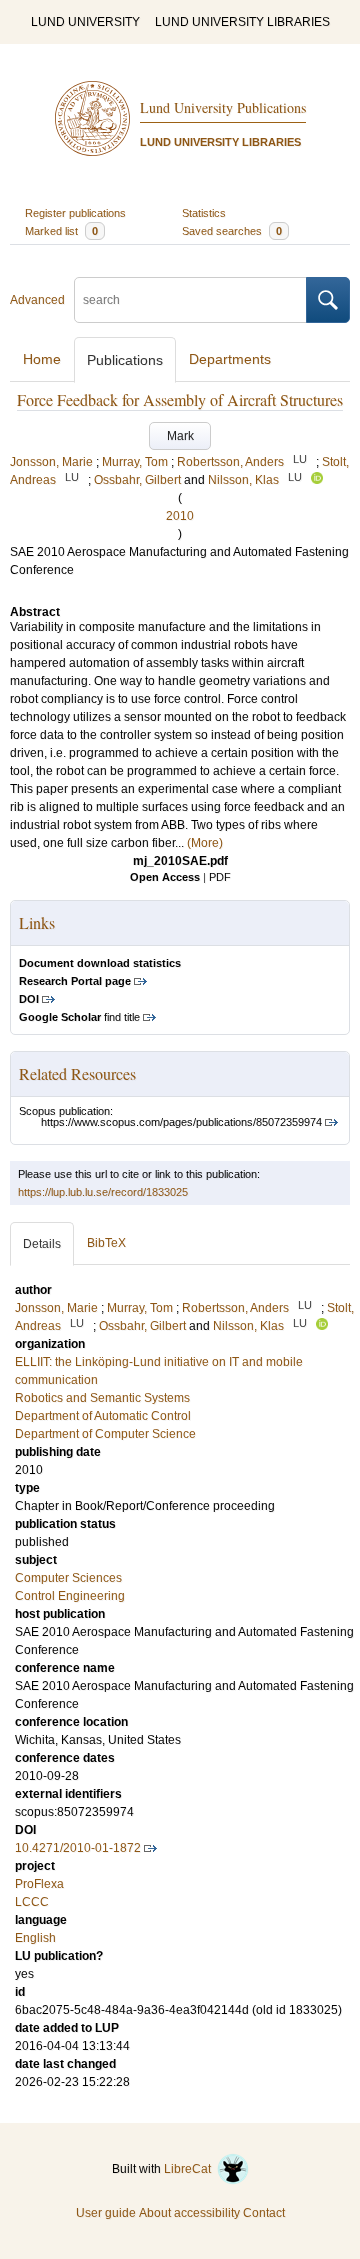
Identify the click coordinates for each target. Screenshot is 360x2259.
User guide (106, 2213)
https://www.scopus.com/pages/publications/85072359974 (181, 1122)
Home (42, 359)
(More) (205, 843)
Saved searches (232, 231)
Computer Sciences (68, 1578)
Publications (125, 360)
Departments (230, 359)
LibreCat (190, 2169)
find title (79, 1017)
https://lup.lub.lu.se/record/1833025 (103, 1192)
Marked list (61, 231)
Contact (264, 2213)
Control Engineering (70, 1596)
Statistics (204, 213)
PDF (220, 877)
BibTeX (106, 1243)
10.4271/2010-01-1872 (78, 1848)
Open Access (165, 877)
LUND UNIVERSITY (85, 22)
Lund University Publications (223, 107)
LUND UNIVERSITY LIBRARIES (242, 22)
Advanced (37, 300)
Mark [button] (180, 436)
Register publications (75, 213)
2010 (180, 516)
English (35, 1938)
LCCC (32, 1902)
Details (42, 1244)
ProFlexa (39, 1884)
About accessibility (189, 2213)
